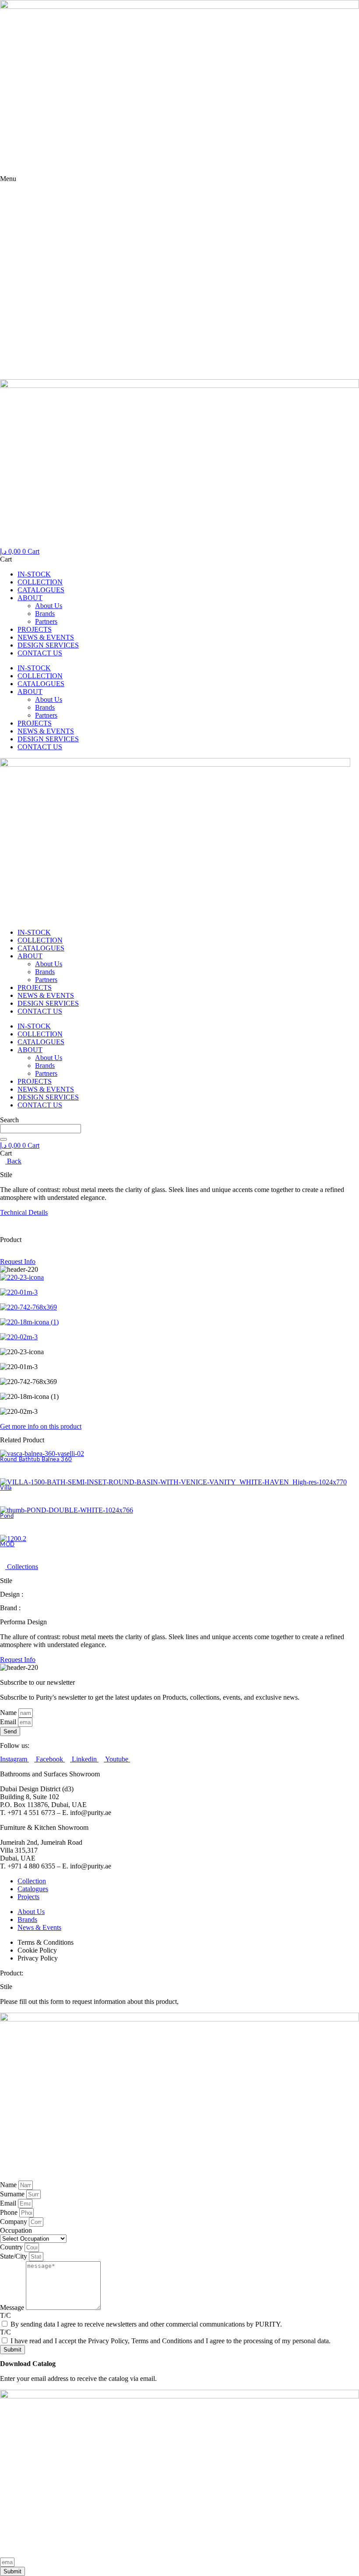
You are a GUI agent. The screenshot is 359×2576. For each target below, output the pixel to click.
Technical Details (24, 1212)
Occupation (16, 2230)
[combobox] (40, 1129)
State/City (14, 2256)
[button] (3, 1254)
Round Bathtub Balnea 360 (36, 1460)
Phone (10, 2212)
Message (13, 2307)
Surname (13, 2194)
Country (12, 2247)
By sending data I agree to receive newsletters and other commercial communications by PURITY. (146, 2324)
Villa (6, 1488)
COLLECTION (40, 582)
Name (9, 1713)
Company (14, 2222)
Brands (45, 614)
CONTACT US (40, 653)
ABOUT (30, 598)
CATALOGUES (41, 590)
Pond (7, 1516)
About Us (49, 606)
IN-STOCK (34, 574)
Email (9, 1722)
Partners (46, 621)
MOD (7, 1545)
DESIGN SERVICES (48, 645)
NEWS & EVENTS (46, 637)
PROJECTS (35, 629)
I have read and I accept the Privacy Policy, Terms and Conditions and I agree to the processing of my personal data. (171, 2341)
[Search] (4, 1139)
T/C (5, 2315)
